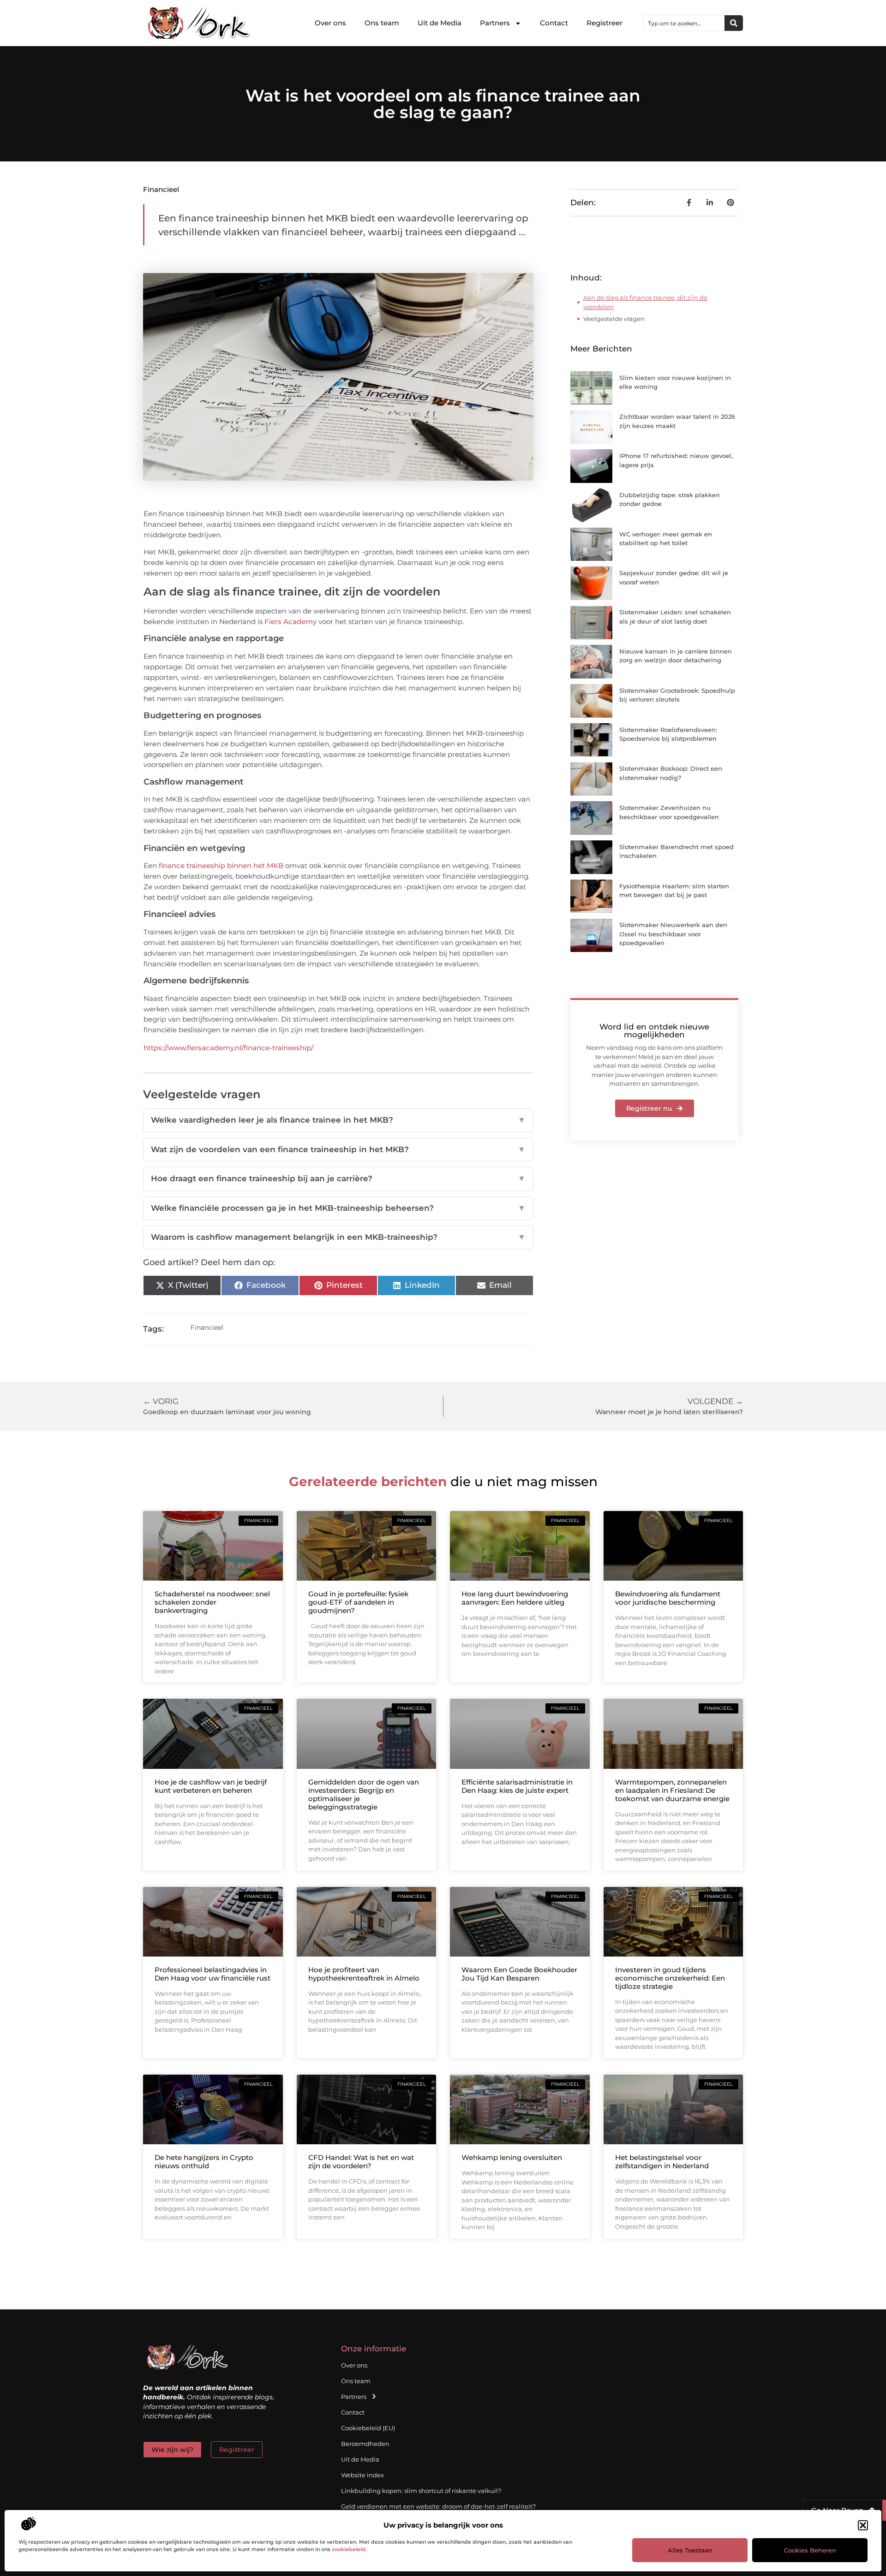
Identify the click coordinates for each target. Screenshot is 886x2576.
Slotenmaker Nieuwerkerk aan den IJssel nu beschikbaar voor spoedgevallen (673, 934)
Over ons (330, 23)
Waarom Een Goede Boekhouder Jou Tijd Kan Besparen (519, 1974)
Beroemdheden (365, 2444)
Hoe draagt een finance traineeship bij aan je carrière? (338, 1178)
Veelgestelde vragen (614, 319)
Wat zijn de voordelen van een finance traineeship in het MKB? (338, 1149)
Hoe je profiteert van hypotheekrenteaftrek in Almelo (364, 1974)
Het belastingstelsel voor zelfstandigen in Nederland (662, 2162)
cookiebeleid (349, 2549)
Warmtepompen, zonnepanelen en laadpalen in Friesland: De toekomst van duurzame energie (672, 1790)
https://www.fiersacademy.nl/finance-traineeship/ (228, 1048)
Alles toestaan (690, 2550)
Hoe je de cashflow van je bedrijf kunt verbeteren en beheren (211, 1786)
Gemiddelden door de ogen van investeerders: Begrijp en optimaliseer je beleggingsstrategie (364, 1794)
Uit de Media (440, 23)
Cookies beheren (810, 2550)
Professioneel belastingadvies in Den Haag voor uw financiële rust (213, 1974)
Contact (554, 23)
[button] (863, 2525)
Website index (362, 2475)
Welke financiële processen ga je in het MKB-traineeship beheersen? (338, 1208)
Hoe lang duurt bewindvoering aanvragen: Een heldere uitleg (515, 1598)
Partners (495, 23)
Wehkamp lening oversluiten (512, 2157)
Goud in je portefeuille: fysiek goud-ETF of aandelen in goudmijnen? (358, 1602)
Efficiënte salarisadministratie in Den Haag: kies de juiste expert (517, 1786)
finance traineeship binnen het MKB (221, 866)
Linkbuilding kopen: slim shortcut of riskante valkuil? (421, 2491)
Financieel (161, 189)
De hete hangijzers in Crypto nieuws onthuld (204, 2162)
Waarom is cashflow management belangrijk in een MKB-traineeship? (338, 1237)
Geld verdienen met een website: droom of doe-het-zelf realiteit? (438, 2506)
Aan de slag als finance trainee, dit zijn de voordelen (645, 302)
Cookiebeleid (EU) (368, 2428)
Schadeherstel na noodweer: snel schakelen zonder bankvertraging (212, 1602)
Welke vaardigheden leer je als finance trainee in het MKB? (338, 1120)
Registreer (605, 23)
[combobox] (684, 23)
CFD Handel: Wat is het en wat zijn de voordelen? (361, 2162)
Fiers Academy (290, 622)
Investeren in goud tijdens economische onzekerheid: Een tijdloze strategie (670, 1978)
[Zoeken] (734, 23)
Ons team (382, 23)
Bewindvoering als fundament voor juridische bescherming (668, 1598)
